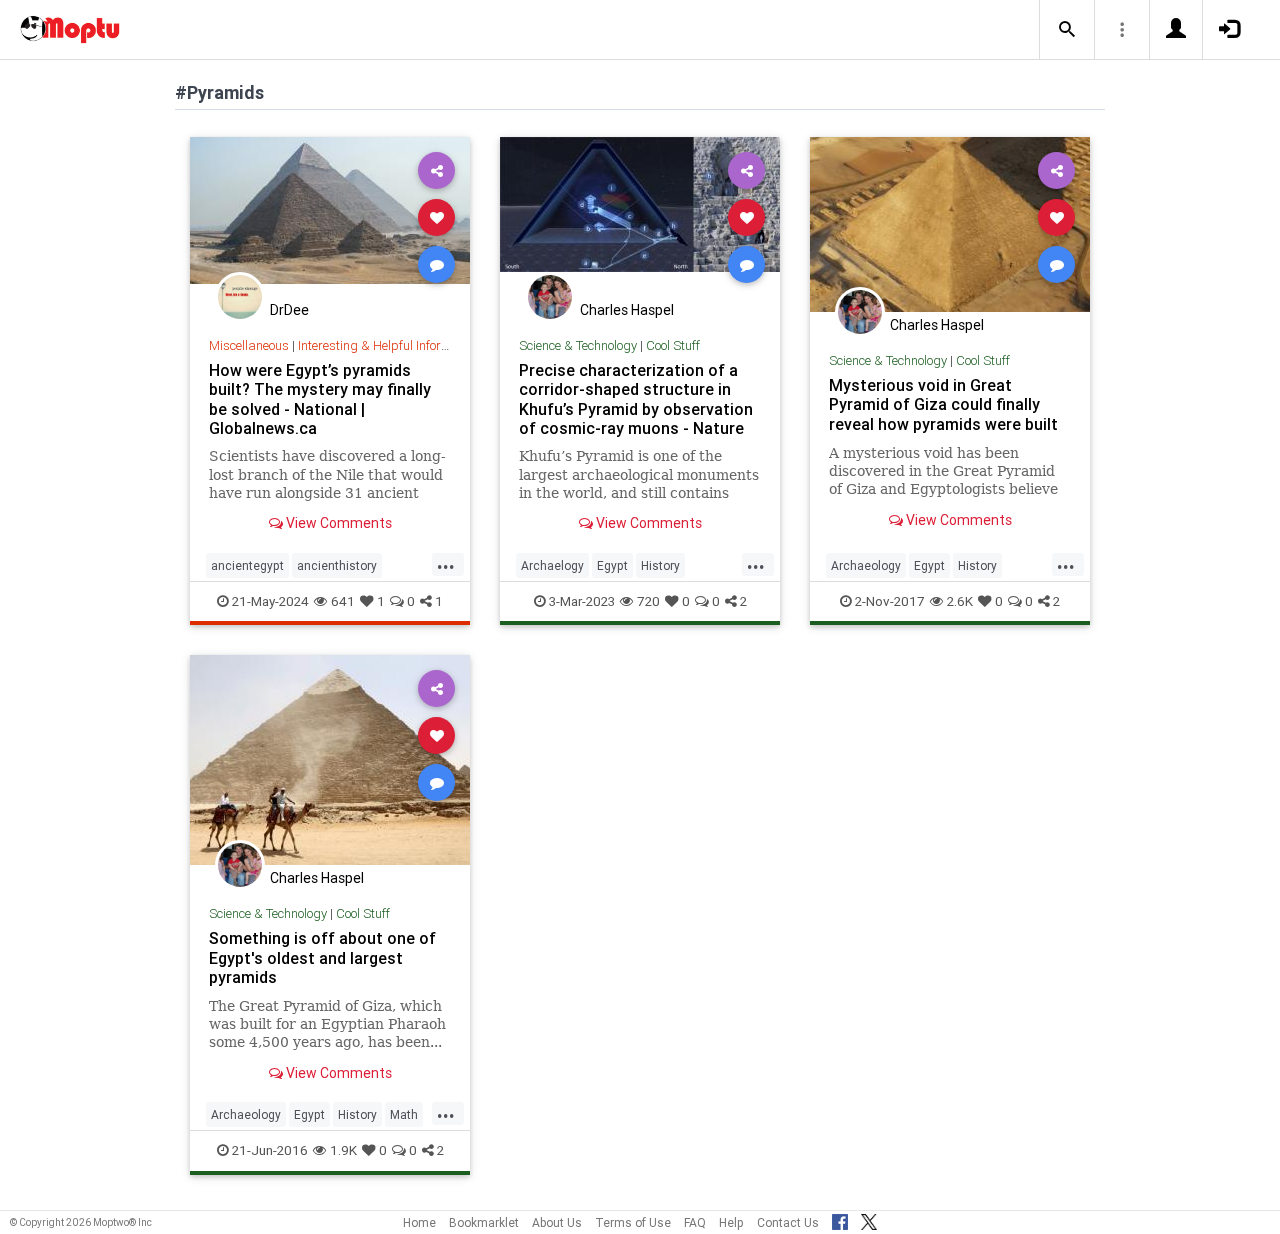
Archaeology (866, 565)
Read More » (330, 216)
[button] (1067, 30)
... (446, 564)
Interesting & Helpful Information (389, 345)
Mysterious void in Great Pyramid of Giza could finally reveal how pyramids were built (943, 404)
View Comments (337, 523)
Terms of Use (633, 1222)
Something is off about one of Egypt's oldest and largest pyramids (322, 957)
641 (343, 601)
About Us (557, 1222)
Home (419, 1222)
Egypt (612, 565)
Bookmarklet (484, 1222)
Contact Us (788, 1222)
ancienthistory (337, 565)
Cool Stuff (673, 345)
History (660, 565)
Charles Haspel (627, 310)
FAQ (695, 1222)
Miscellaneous (249, 345)
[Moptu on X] (869, 1219)
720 (648, 601)
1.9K (343, 1150)
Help (731, 1222)
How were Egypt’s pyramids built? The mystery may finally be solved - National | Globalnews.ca (320, 398)
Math (404, 1114)
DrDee (289, 310)
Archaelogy (552, 565)
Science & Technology (578, 345)
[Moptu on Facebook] (840, 1219)
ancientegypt (247, 565)
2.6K (960, 601)
